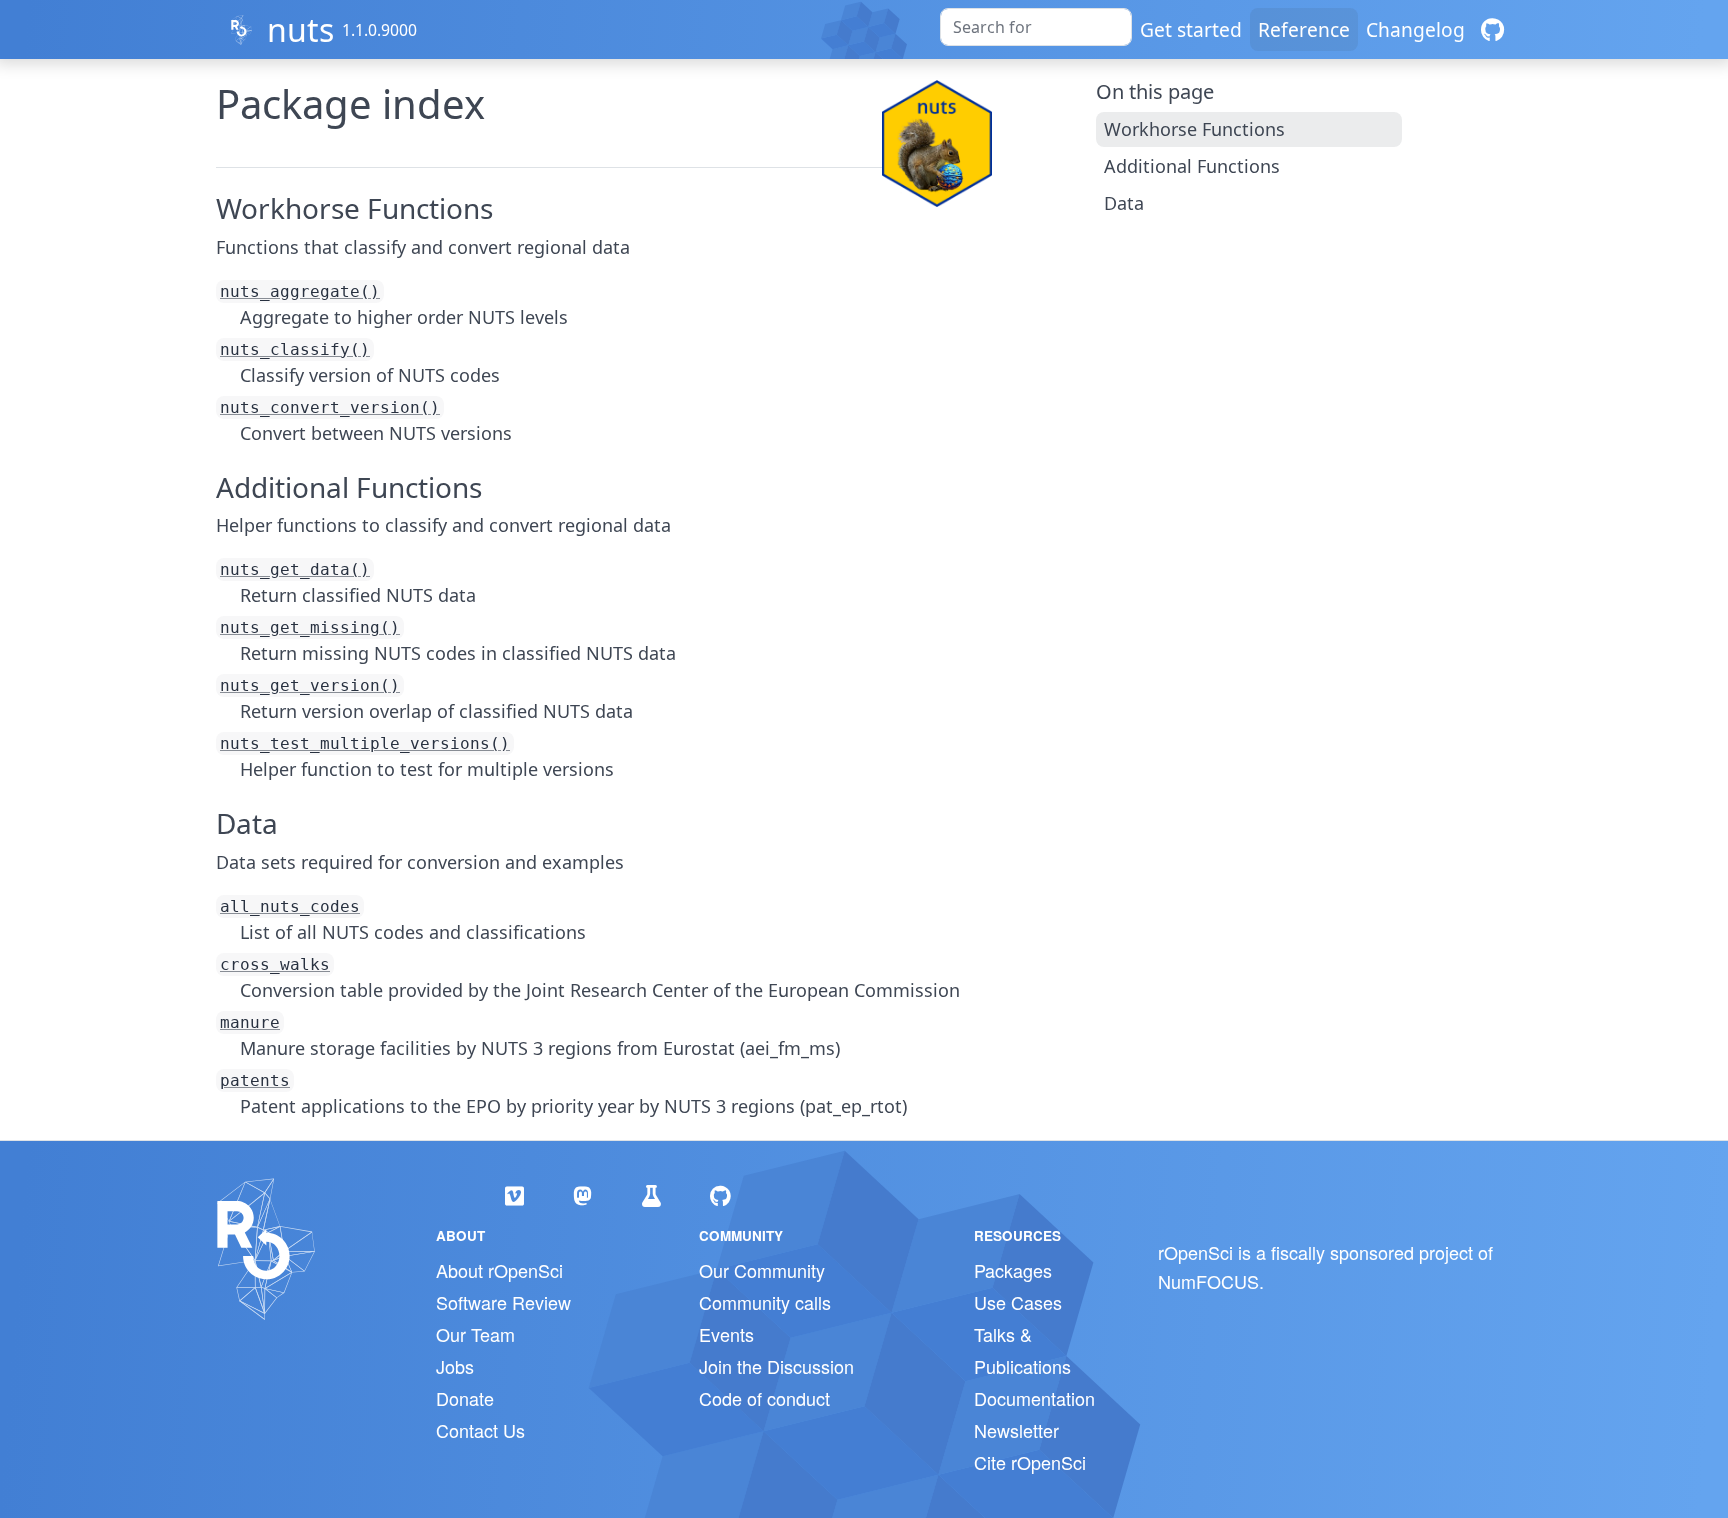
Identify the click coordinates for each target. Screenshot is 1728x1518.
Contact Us (480, 1430)
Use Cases (1018, 1302)
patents (255, 1080)
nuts (300, 29)
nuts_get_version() (310, 685)
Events (726, 1334)
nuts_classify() (295, 349)
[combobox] (1036, 27)
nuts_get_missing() (310, 627)
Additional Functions (1192, 166)
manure (250, 1022)
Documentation (1034, 1398)
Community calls (765, 1302)
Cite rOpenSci (1030, 1462)
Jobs (455, 1366)
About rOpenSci (499, 1270)
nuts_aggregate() (300, 291)
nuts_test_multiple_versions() (365, 743)
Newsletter (1016, 1430)
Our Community (762, 1270)
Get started (1191, 29)
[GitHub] (1492, 29)
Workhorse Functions (1194, 129)
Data (1124, 203)
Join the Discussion (776, 1366)
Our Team (475, 1334)
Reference (1304, 29)
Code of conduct (764, 1398)
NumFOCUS (1208, 1281)
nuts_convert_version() (330, 407)
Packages (1013, 1270)
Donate (465, 1398)
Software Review (503, 1302)
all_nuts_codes (290, 906)
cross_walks (275, 964)
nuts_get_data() (295, 569)
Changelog (1415, 29)
